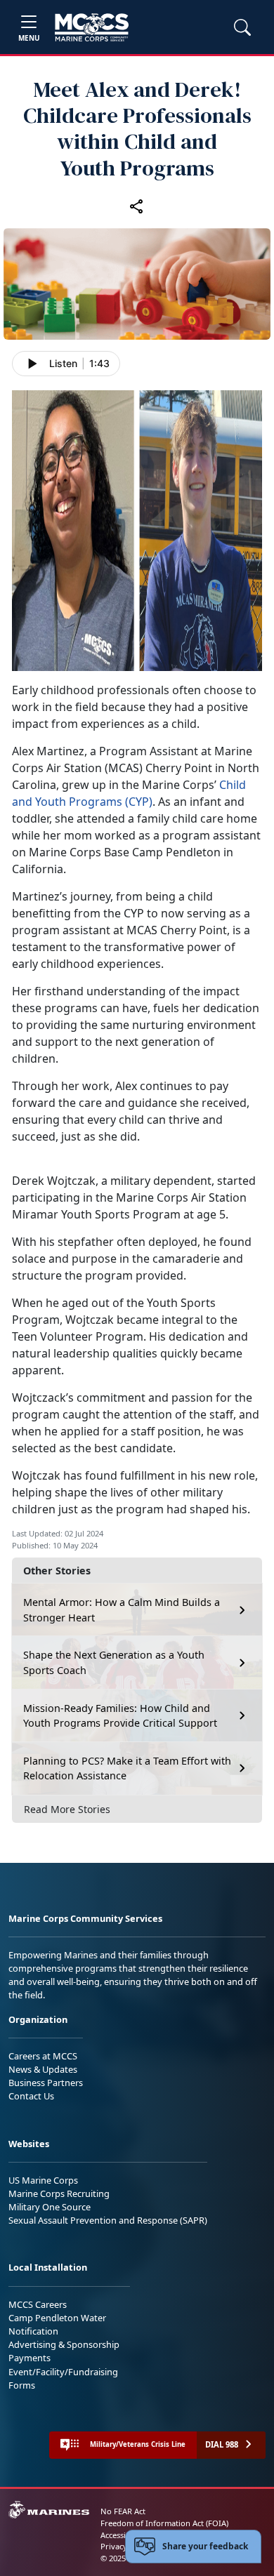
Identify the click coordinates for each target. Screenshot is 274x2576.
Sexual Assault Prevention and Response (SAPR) (108, 2220)
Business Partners (46, 2083)
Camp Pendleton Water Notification (57, 2324)
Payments (30, 2358)
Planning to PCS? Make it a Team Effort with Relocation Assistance (127, 1768)
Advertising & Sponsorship (64, 2344)
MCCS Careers (38, 2304)
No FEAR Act (123, 2511)
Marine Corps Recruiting (59, 2193)
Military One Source (50, 2207)
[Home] (92, 27)
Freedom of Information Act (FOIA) (164, 2523)
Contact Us (31, 2096)
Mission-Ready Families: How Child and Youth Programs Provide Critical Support (120, 1716)
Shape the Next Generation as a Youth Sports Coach (114, 1662)
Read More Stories (67, 1809)
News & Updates (43, 2069)
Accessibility (122, 2535)
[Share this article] (137, 206)
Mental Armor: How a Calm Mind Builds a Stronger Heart (122, 1610)
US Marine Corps (43, 2180)
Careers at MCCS (43, 2056)
